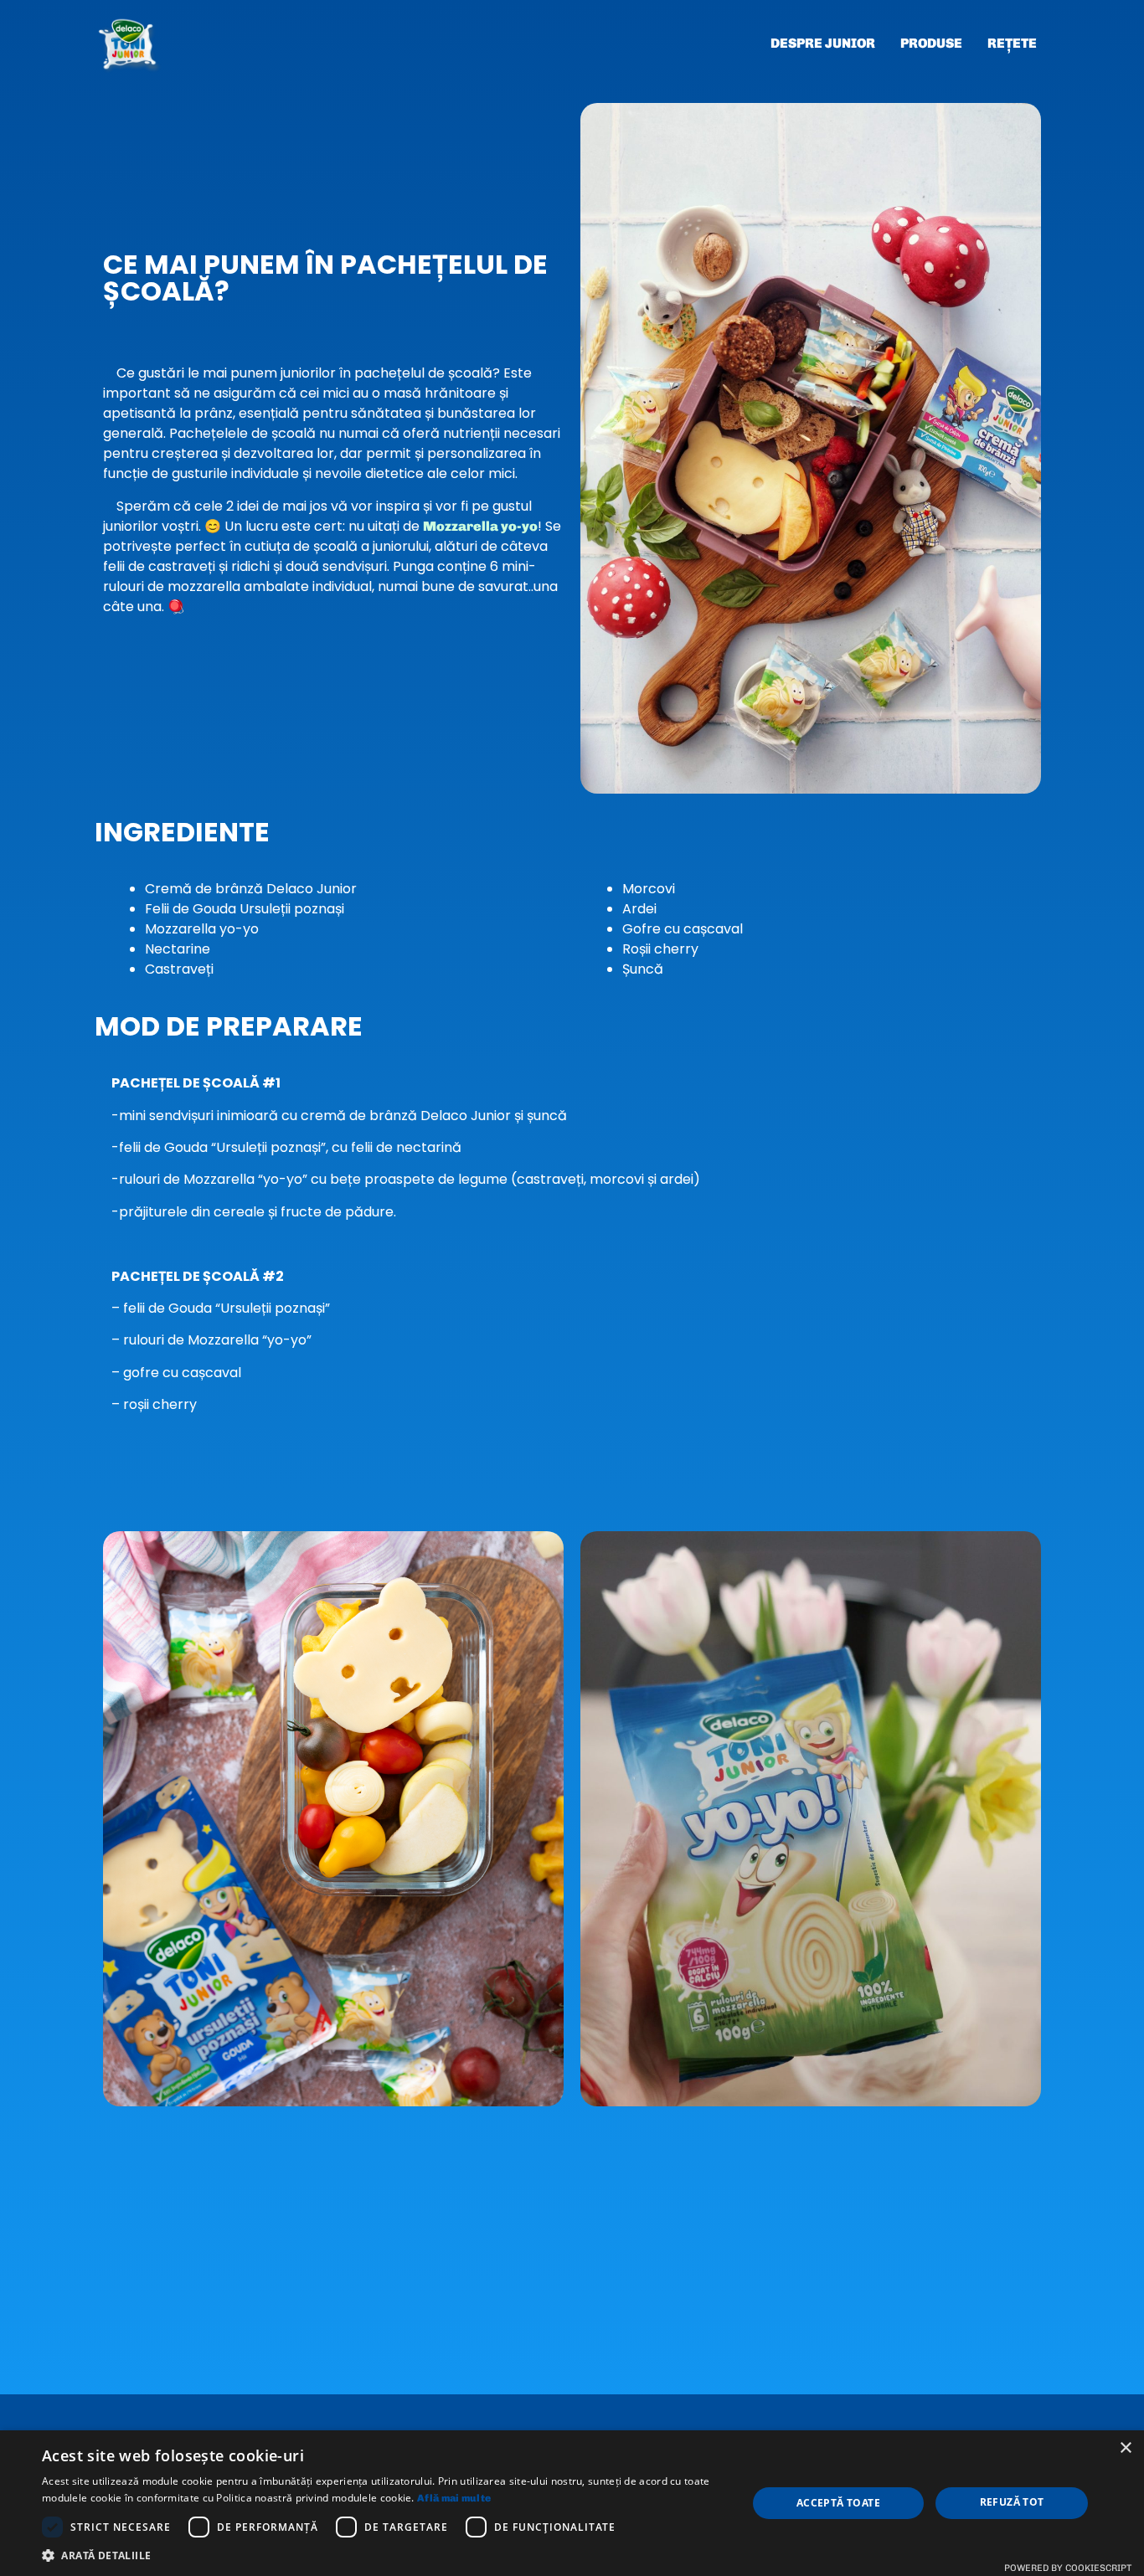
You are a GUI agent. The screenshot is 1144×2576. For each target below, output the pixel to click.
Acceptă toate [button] (838, 2503)
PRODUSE (931, 43)
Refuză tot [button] (1012, 2502)
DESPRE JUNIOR (823, 43)
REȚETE (1012, 43)
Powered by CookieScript (1068, 2568)
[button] (384, 2555)
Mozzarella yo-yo (480, 526)
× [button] (1125, 2448)
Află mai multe (454, 2498)
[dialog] (572, 2503)
